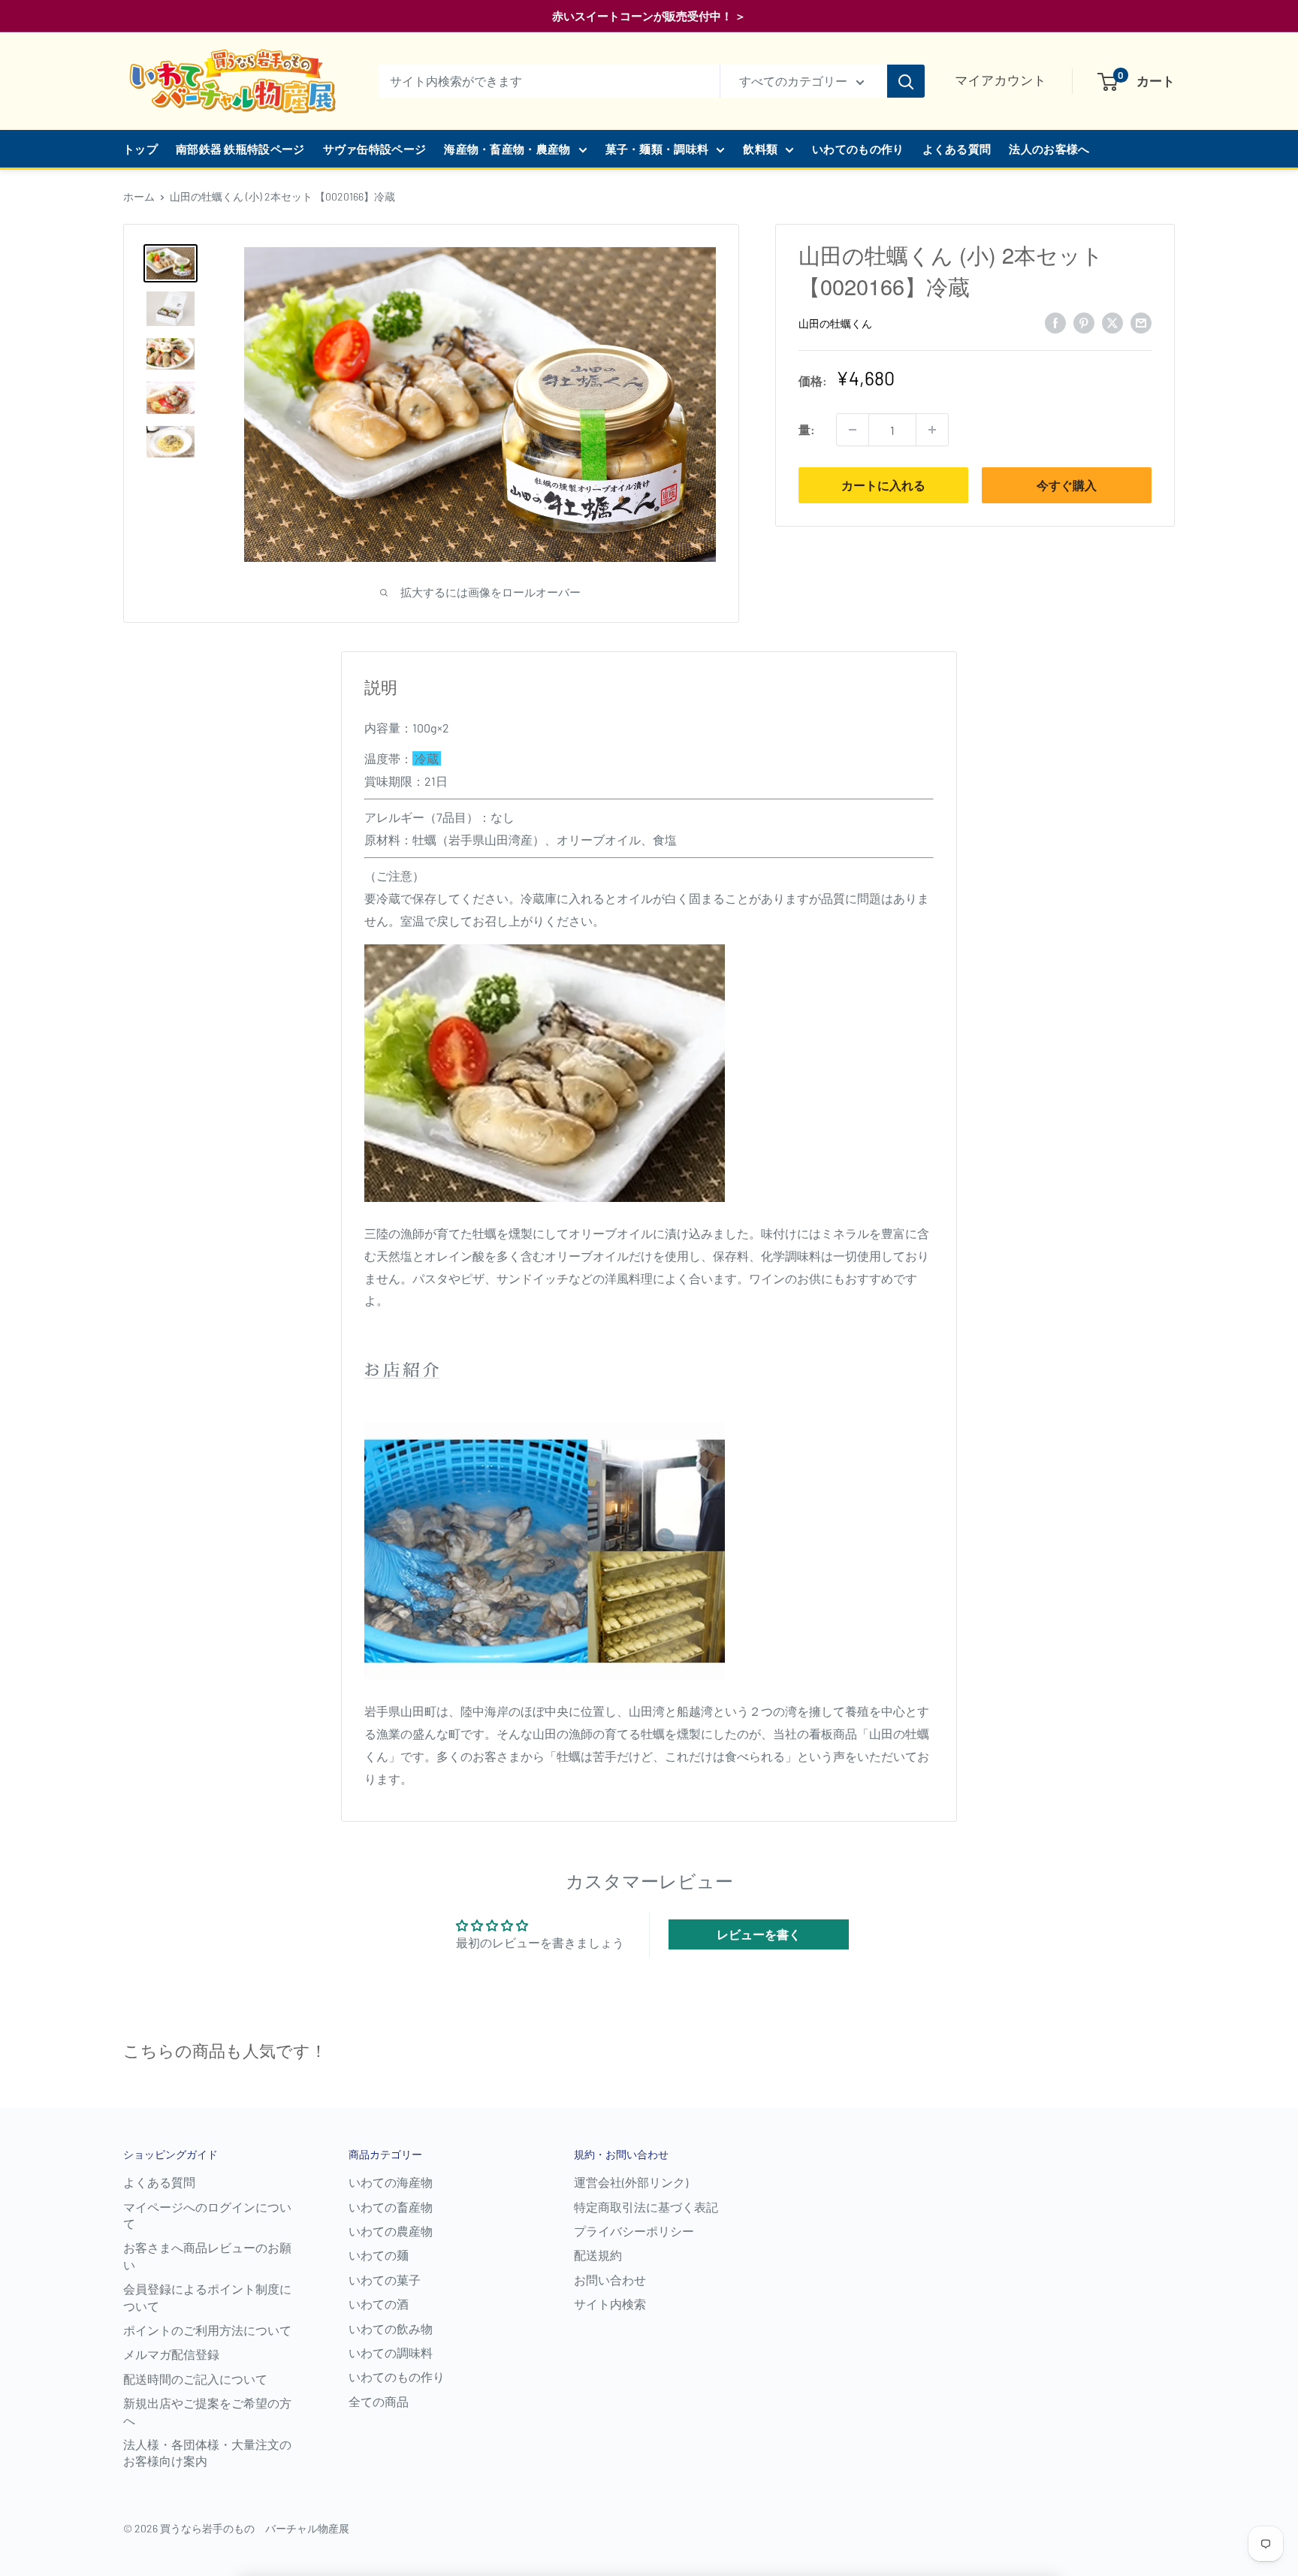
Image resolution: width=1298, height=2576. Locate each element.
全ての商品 (379, 2401)
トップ (140, 149)
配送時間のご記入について (195, 2379)
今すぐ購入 (1067, 485)
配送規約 (598, 2255)
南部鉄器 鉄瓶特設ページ (240, 149)
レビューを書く (759, 1934)
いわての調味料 (391, 2353)
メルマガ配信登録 (171, 2354)
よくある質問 (957, 149)
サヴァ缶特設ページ (375, 149)
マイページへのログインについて (207, 2215)
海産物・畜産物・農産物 (507, 149)
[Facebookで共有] (1055, 322)
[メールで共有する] (1141, 322)
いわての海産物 (391, 2182)
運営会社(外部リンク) (631, 2182)
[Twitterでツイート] (1112, 322)
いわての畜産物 (391, 2207)
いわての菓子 (385, 2280)
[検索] (906, 81)
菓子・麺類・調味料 (657, 149)
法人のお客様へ (1049, 149)
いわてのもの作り (858, 149)
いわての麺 (379, 2255)
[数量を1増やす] (932, 430)
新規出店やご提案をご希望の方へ (207, 2411)
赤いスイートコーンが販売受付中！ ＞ (649, 16)
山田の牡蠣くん (835, 323)
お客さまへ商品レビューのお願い (207, 2256)
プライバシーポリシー (634, 2231)
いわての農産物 (391, 2231)
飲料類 (760, 149)
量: (807, 429)
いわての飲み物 (391, 2328)
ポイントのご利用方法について (207, 2330)
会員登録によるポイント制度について (207, 2297)
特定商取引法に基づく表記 (646, 2207)
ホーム (139, 196)
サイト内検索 (610, 2304)
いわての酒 (379, 2304)
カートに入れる (883, 485)
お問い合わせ (610, 2280)
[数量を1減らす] (853, 430)
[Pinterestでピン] (1084, 322)
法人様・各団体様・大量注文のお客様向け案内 (207, 2452)
